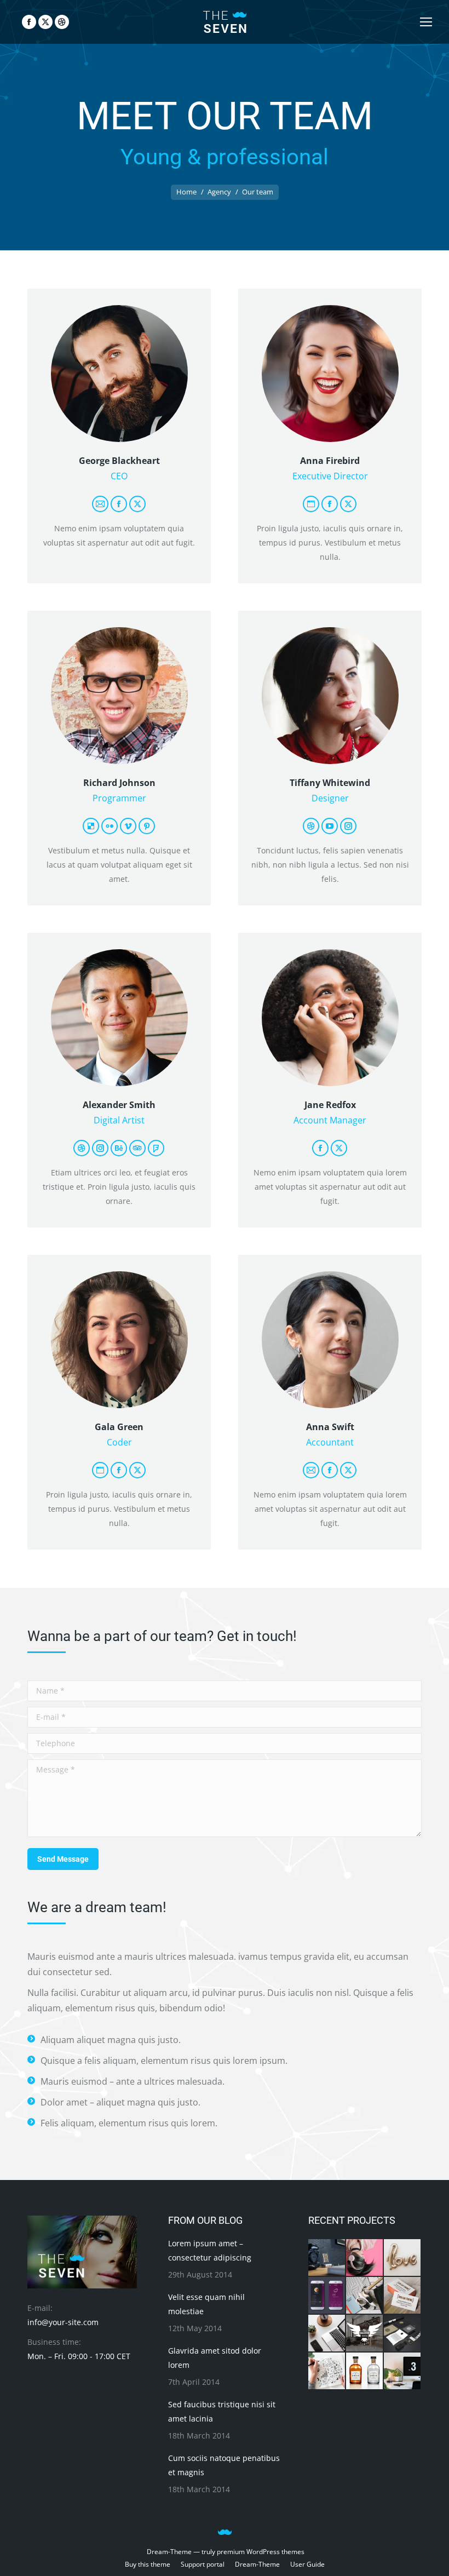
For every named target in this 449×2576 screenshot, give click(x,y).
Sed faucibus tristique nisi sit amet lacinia (222, 2411)
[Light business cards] (403, 2296)
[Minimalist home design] (403, 2371)
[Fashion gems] (365, 2258)
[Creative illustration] (403, 2258)
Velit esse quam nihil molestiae (206, 2304)
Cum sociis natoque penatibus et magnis (224, 2465)
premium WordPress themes (261, 2552)
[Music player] (365, 2296)
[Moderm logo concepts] (365, 2334)
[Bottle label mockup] (365, 2371)
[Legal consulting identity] (403, 2334)
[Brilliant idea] (327, 2258)
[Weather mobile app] (327, 2296)
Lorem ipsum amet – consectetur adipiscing (210, 2250)
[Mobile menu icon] (426, 22)
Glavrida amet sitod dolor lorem (215, 2358)
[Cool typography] (327, 2371)
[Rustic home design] (327, 2334)
